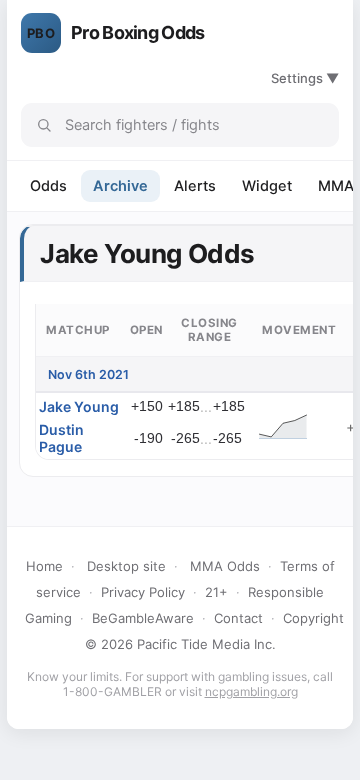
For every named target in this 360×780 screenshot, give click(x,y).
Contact (238, 618)
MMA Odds (225, 566)
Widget (267, 186)
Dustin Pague (61, 438)
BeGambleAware (143, 618)
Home (44, 566)
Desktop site (126, 566)
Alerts (195, 186)
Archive (120, 186)
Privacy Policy (143, 592)
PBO (41, 33)
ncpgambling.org (251, 691)
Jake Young (79, 406)
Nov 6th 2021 (88, 374)
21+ (216, 592)
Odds (48, 186)
